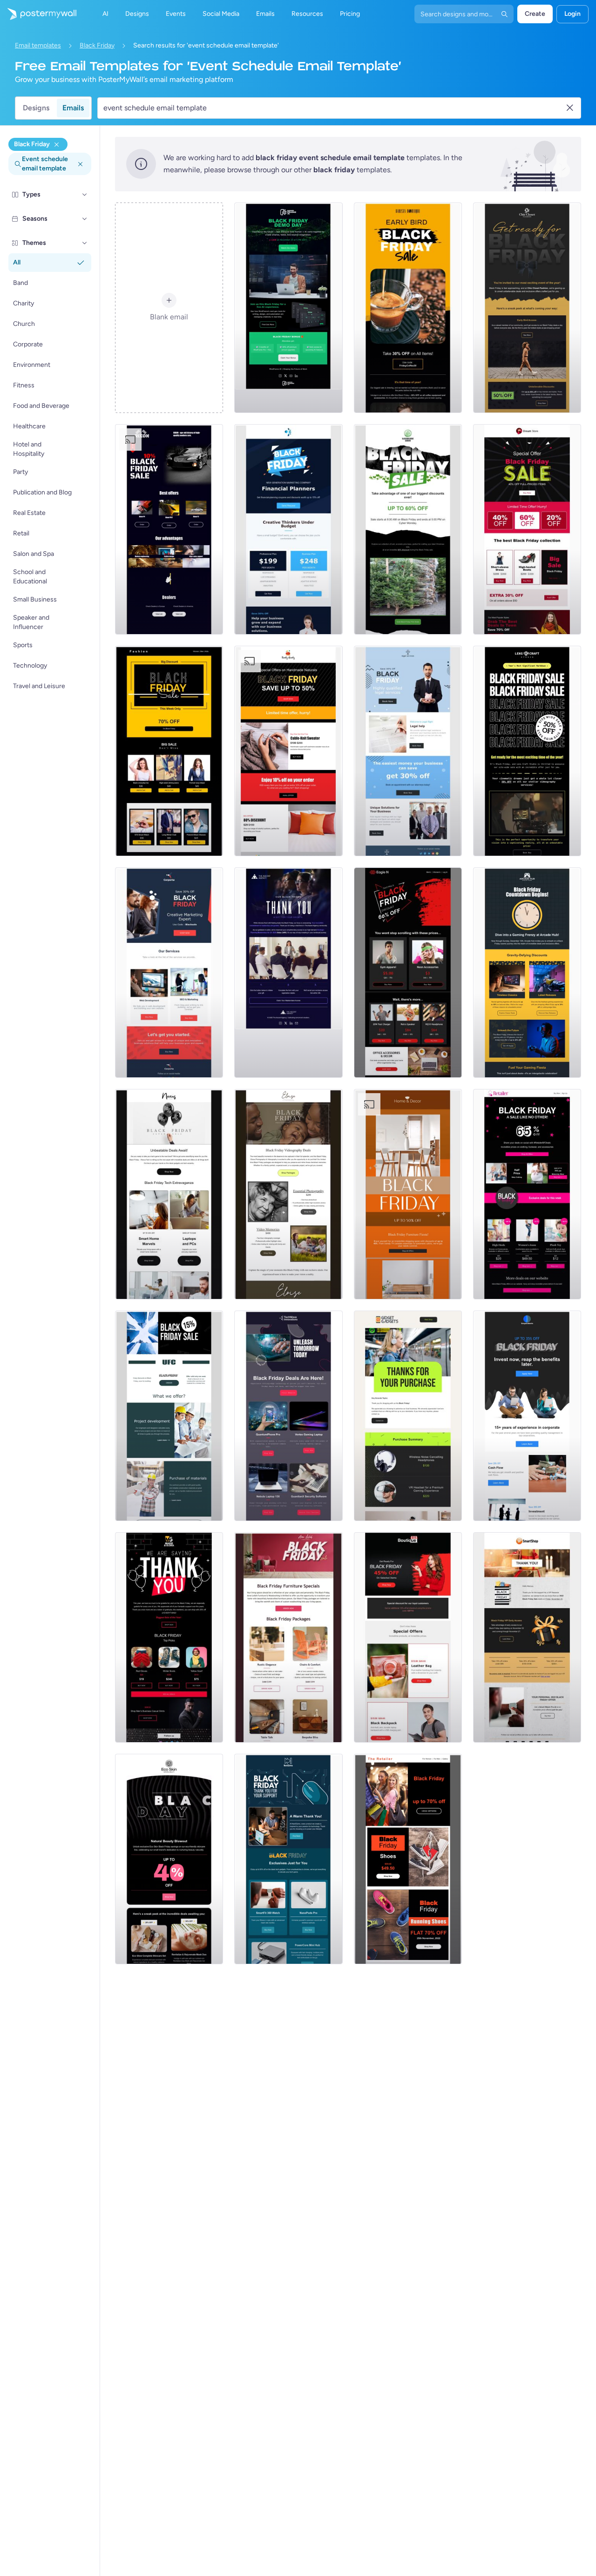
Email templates (38, 45)
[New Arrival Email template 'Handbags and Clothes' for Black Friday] (408, 1637)
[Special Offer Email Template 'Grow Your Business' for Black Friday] (527, 1416)
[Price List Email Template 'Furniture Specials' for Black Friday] (288, 1637)
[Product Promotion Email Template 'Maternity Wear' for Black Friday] (527, 1194)
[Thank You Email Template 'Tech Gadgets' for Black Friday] (288, 1859)
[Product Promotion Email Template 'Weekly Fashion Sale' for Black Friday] (169, 751)
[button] (85, 195)
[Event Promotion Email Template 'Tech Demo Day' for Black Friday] (288, 308)
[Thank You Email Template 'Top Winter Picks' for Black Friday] (169, 1637)
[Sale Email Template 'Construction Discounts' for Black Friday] (169, 1416)
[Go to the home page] (38, 14)
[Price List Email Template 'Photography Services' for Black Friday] (288, 1194)
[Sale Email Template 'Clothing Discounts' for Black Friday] (288, 751)
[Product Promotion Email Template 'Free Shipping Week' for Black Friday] (408, 973)
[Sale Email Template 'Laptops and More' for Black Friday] (169, 1194)
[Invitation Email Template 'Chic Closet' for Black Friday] (527, 308)
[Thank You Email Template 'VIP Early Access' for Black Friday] (527, 1637)
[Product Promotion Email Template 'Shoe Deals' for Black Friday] (408, 1859)
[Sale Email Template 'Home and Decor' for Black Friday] (408, 1194)
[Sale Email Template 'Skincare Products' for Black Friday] (169, 1859)
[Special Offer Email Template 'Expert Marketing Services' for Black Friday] (169, 973)
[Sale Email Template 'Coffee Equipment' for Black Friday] (408, 308)
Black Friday (97, 45)
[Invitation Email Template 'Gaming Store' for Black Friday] (527, 973)
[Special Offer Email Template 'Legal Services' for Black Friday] (408, 751)
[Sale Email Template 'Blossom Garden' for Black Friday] (408, 529)
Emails (73, 108)
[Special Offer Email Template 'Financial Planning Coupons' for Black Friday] (288, 529)
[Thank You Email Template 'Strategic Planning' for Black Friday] (288, 973)
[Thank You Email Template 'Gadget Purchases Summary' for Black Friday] (408, 1416)
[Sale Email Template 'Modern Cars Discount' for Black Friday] (169, 529)
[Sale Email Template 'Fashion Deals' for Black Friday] (527, 529)
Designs (36, 108)
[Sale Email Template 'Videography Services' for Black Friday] (527, 751)
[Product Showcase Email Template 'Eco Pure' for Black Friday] (288, 1416)
